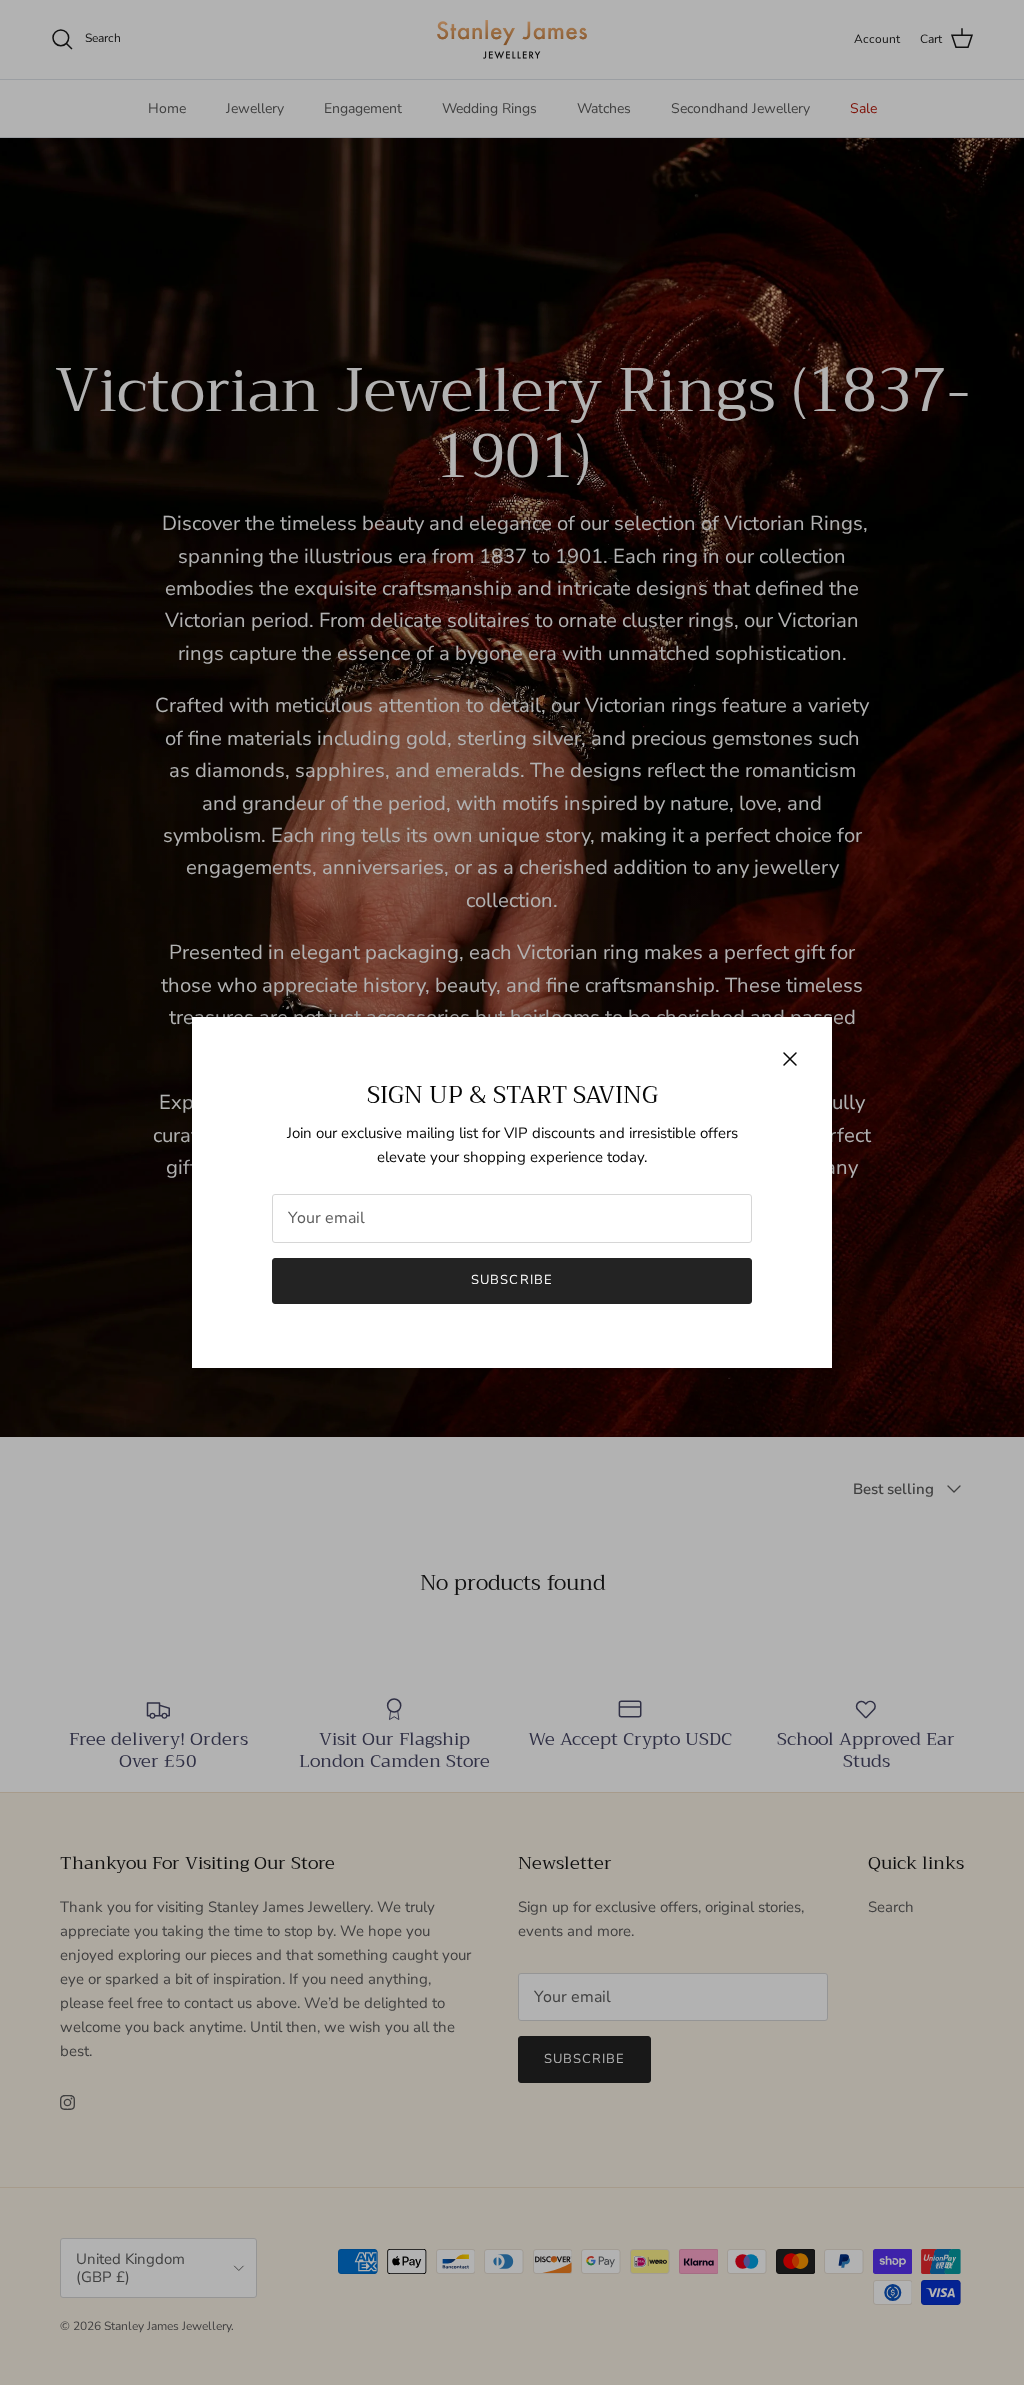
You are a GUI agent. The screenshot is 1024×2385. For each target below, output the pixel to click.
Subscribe (511, 1280)
